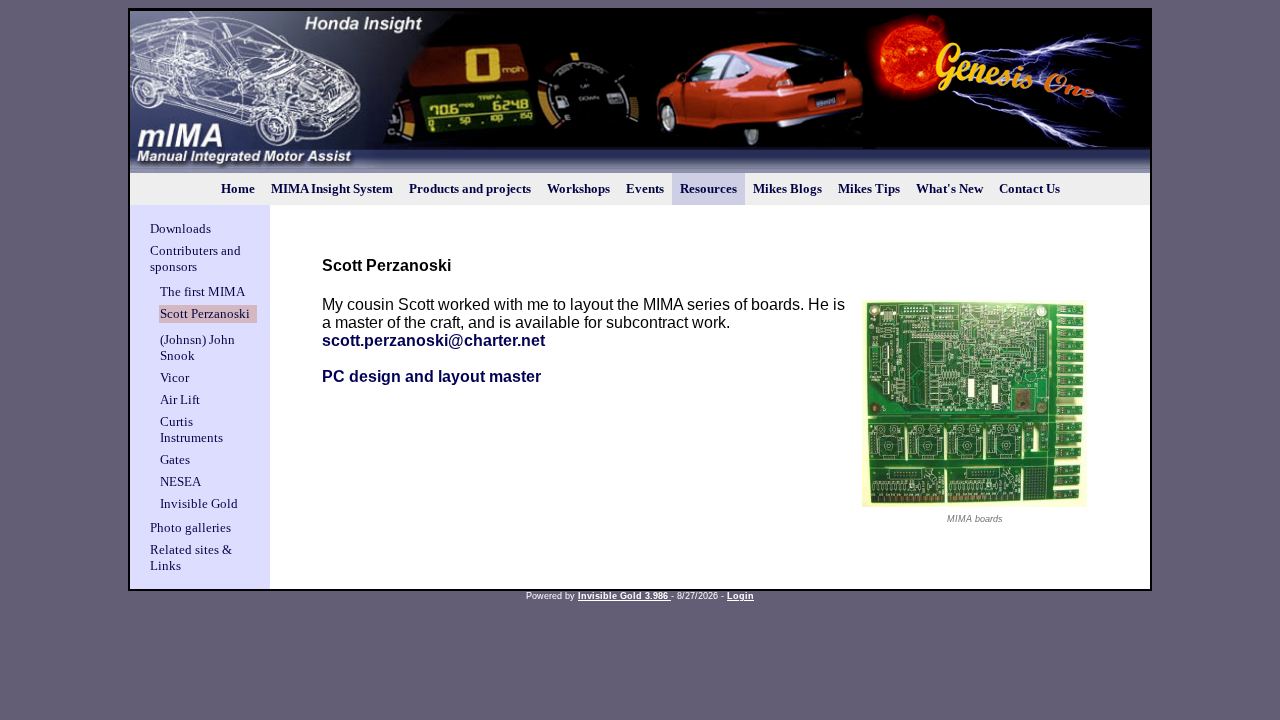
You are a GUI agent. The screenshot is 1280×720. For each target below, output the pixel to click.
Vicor (174, 377)
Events (645, 188)
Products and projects (470, 188)
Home (238, 188)
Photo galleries (190, 527)
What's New (949, 188)
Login (740, 596)
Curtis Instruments (191, 429)
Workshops (578, 188)
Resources (708, 188)
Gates (175, 459)
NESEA (180, 481)
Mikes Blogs (787, 188)
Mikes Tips (869, 188)
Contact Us (1029, 188)
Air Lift (180, 399)
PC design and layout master (431, 376)
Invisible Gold (199, 503)
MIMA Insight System (332, 188)
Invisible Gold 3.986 (624, 596)
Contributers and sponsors (195, 258)
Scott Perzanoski (205, 313)
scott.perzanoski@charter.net (433, 340)
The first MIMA (202, 291)
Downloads (180, 228)
